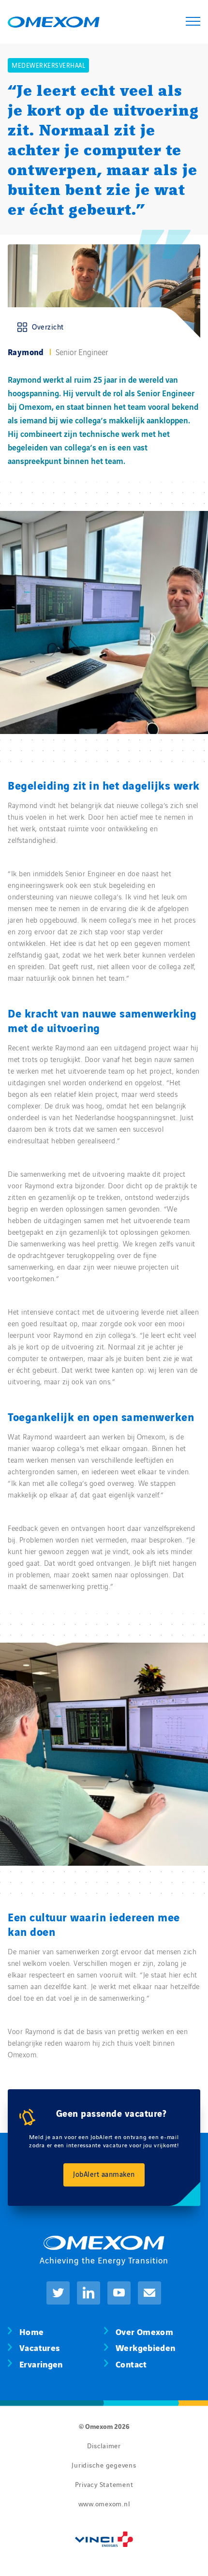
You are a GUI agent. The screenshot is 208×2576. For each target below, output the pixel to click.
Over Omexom (144, 2331)
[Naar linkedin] (89, 2293)
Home (32, 2331)
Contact (131, 2363)
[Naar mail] (149, 2293)
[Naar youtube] (119, 2293)
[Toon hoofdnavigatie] (193, 22)
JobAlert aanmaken (104, 2174)
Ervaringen (41, 2363)
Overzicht (48, 326)
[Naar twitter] (58, 2293)
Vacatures (39, 2347)
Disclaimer (104, 2445)
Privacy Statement (104, 2484)
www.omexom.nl (104, 2503)
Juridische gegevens (104, 2465)
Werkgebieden (146, 2347)
